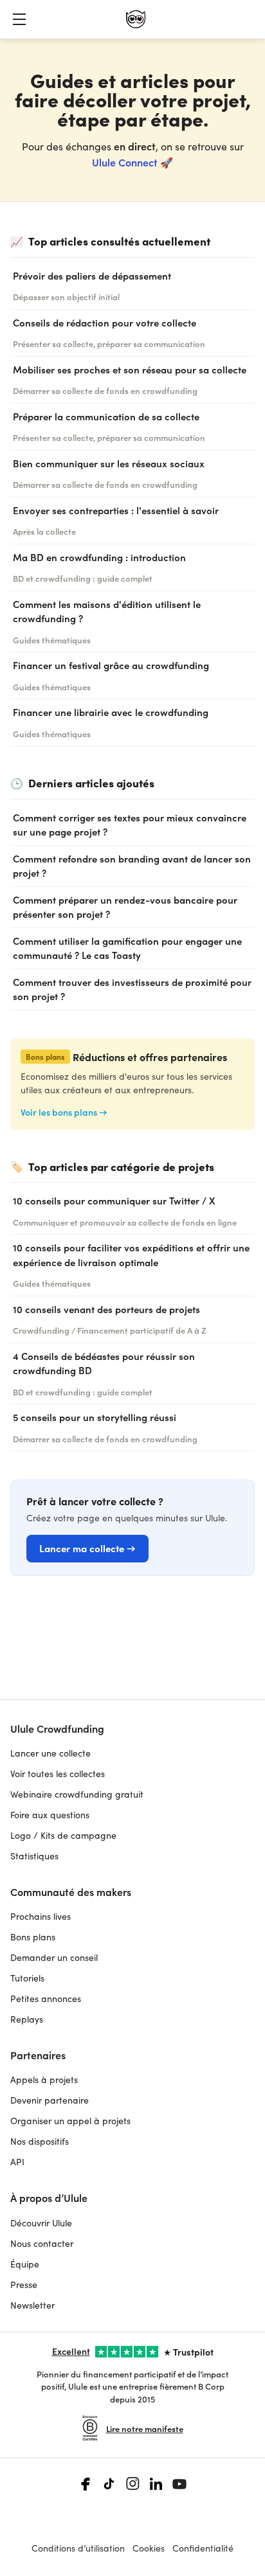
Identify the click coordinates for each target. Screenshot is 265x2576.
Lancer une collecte (50, 1753)
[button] (19, 19)
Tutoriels (27, 1978)
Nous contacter (42, 2243)
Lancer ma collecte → (87, 1548)
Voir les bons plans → (64, 1112)
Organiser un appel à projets (70, 2121)
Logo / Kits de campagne (63, 1835)
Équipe (25, 2264)
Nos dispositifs (40, 2141)
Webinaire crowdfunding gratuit (77, 1794)
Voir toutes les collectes (58, 1774)
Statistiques (34, 1856)
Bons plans (33, 1937)
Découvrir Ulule (41, 2223)
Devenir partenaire (50, 2100)
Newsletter (32, 2305)
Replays (27, 2019)
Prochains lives (41, 1916)
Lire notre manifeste (145, 2428)
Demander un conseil (54, 1957)
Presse (24, 2285)
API (17, 2162)
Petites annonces (46, 1999)
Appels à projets (44, 2080)
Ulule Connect (125, 162)
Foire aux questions (50, 1815)
